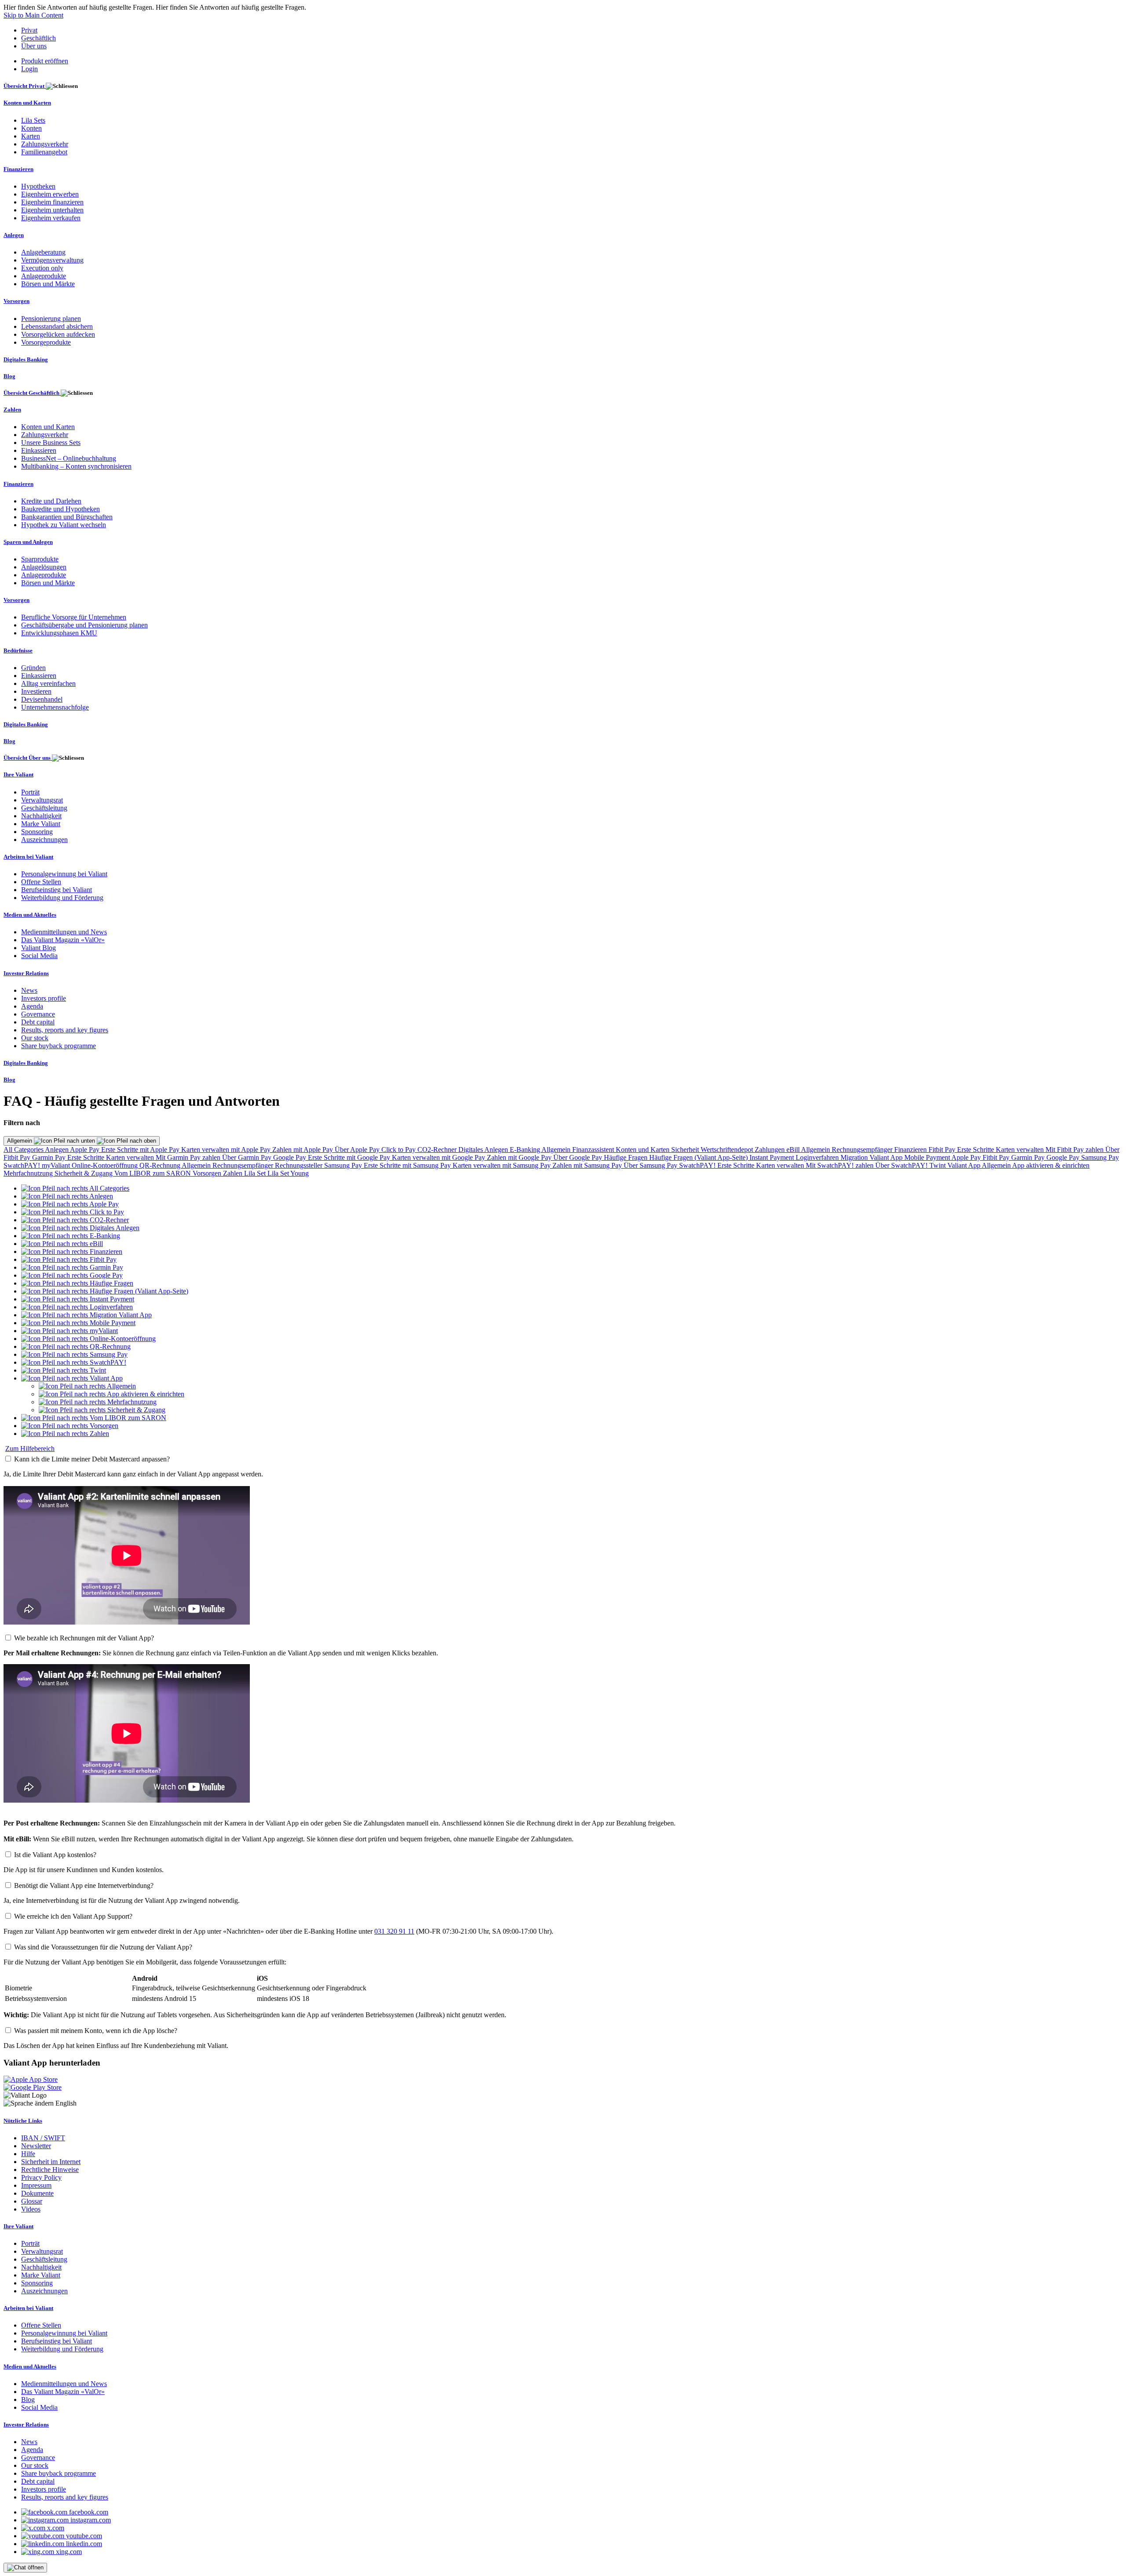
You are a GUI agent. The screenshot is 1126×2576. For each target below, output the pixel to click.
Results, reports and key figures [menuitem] (65, 1030)
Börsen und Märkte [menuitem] (48, 284)
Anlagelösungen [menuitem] (44, 567)
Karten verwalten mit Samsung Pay (503, 1165)
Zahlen (234, 1173)
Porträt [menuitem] (30, 792)
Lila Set (256, 1173)
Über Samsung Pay (651, 1165)
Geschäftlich (38, 38)
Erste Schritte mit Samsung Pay (408, 1165)
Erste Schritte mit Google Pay (350, 1157)
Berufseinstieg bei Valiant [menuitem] (57, 890)
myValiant (57, 1165)
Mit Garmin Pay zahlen (189, 1157)
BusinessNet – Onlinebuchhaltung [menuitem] (69, 458)
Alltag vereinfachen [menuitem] (48, 683)
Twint (938, 1165)
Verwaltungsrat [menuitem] (42, 800)
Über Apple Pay (358, 1150)
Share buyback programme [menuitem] (58, 1046)
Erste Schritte (976, 1150)
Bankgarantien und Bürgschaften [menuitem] (67, 517)
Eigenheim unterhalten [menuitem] (52, 210)
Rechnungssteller (300, 1165)
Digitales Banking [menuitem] (26, 359)
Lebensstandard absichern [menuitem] (57, 326)
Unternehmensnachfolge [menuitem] (55, 707)
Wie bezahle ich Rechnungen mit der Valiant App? (84, 1638)
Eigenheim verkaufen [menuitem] (51, 218)
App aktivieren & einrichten (1051, 1165)
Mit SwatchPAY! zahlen (841, 1165)
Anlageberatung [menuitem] (43, 252)
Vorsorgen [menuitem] (16, 301)
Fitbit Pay (943, 1150)
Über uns (34, 46)
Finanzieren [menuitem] (18, 169)
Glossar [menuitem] (32, 2201)
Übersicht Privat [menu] (25, 86)
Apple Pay (86, 1150)
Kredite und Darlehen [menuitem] (51, 501)
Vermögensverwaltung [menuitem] (52, 260)
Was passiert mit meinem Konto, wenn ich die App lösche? (96, 2031)
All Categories (24, 1150)
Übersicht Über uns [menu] (28, 758)
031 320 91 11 (394, 1931)
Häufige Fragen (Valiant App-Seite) (699, 1157)
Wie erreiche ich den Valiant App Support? (73, 1916)
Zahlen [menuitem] (12, 410)
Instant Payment (773, 1157)
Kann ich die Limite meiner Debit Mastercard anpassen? (92, 1459)
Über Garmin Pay (248, 1157)
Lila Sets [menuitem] (33, 120)
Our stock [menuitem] (35, 1038)
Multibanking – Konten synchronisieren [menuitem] (76, 466)
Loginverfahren (818, 1157)
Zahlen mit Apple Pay (303, 1150)
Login (29, 69)
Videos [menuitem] (31, 2209)
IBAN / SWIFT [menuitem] (43, 2138)
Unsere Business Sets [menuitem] (51, 443)
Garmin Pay (50, 1157)
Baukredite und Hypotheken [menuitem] (60, 509)
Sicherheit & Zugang (84, 1173)
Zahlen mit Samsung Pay (588, 1165)
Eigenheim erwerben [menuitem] (50, 194)
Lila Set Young (288, 1173)
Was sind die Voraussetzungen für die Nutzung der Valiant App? (103, 1947)
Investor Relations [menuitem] (26, 973)
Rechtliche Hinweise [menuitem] (50, 2170)
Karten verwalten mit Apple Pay (227, 1150)
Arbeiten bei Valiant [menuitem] (28, 857)
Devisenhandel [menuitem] (42, 699)
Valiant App (965, 1165)
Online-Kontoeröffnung (106, 1165)
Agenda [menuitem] (32, 1006)
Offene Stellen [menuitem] (41, 882)
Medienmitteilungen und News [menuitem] (64, 932)
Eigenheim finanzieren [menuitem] (52, 202)
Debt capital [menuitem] (38, 1022)
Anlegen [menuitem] (14, 235)
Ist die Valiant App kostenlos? (55, 1855)
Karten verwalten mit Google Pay (439, 1157)
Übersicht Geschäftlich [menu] (32, 393)
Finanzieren (911, 1150)
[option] (75, 1188)
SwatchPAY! (23, 1165)
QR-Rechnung (161, 1165)
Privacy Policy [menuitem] (41, 2177)
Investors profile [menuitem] (44, 998)
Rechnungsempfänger (863, 1150)
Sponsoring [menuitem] (37, 832)
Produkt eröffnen (45, 61)
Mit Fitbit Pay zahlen (1075, 1150)
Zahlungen (771, 1150)
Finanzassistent (594, 1150)
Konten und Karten (643, 1150)
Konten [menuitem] (31, 128)
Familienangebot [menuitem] (44, 152)
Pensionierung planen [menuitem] (51, 319)
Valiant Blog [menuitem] (38, 948)
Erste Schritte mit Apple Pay (141, 1150)
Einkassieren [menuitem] (39, 450)
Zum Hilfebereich (30, 1448)
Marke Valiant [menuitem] (41, 824)
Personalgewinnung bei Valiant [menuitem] (64, 874)
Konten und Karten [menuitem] (27, 103)
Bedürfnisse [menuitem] (18, 650)
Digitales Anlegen (484, 1150)
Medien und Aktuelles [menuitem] (30, 915)
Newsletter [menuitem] (36, 2146)
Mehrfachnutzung (29, 1173)
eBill (794, 1150)
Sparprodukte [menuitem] (40, 559)
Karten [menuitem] (31, 136)
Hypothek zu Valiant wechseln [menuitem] (64, 525)
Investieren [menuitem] (36, 691)
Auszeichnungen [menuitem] (44, 840)
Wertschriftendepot (728, 1150)
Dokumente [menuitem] (37, 2193)
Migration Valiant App (872, 1157)
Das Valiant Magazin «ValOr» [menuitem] (63, 940)
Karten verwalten (1021, 1150)
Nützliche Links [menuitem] (23, 2121)
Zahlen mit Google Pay (520, 1157)
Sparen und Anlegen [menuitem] (28, 542)
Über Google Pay (579, 1157)
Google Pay (291, 1157)
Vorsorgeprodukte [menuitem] (46, 342)
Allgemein (20, 1141)
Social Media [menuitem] (39, 956)
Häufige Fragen (627, 1157)
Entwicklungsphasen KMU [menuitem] (59, 633)
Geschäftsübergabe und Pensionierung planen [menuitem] (84, 625)
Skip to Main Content (33, 15)
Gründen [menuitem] (33, 668)
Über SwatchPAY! (902, 1165)
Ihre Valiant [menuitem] (18, 774)
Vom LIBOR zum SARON (154, 1173)
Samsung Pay (1100, 1157)
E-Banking (526, 1150)
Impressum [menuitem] (36, 2185)
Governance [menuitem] (38, 1014)
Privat (29, 30)
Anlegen (57, 1150)
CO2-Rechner (438, 1150)
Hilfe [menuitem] (28, 2154)
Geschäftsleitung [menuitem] (44, 808)
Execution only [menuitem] (42, 268)
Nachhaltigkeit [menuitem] (41, 816)
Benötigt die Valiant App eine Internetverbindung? (84, 1886)
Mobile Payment (928, 1157)
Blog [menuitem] (9, 376)
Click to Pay (399, 1150)
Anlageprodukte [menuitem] (44, 276)
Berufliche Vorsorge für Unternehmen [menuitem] (74, 617)
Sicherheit (686, 1150)
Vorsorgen (208, 1173)
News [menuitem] (29, 990)
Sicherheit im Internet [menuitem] (51, 2162)
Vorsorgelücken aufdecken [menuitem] (58, 334)
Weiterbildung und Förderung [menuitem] (62, 898)
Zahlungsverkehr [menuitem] (45, 144)
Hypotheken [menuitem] (38, 186)
